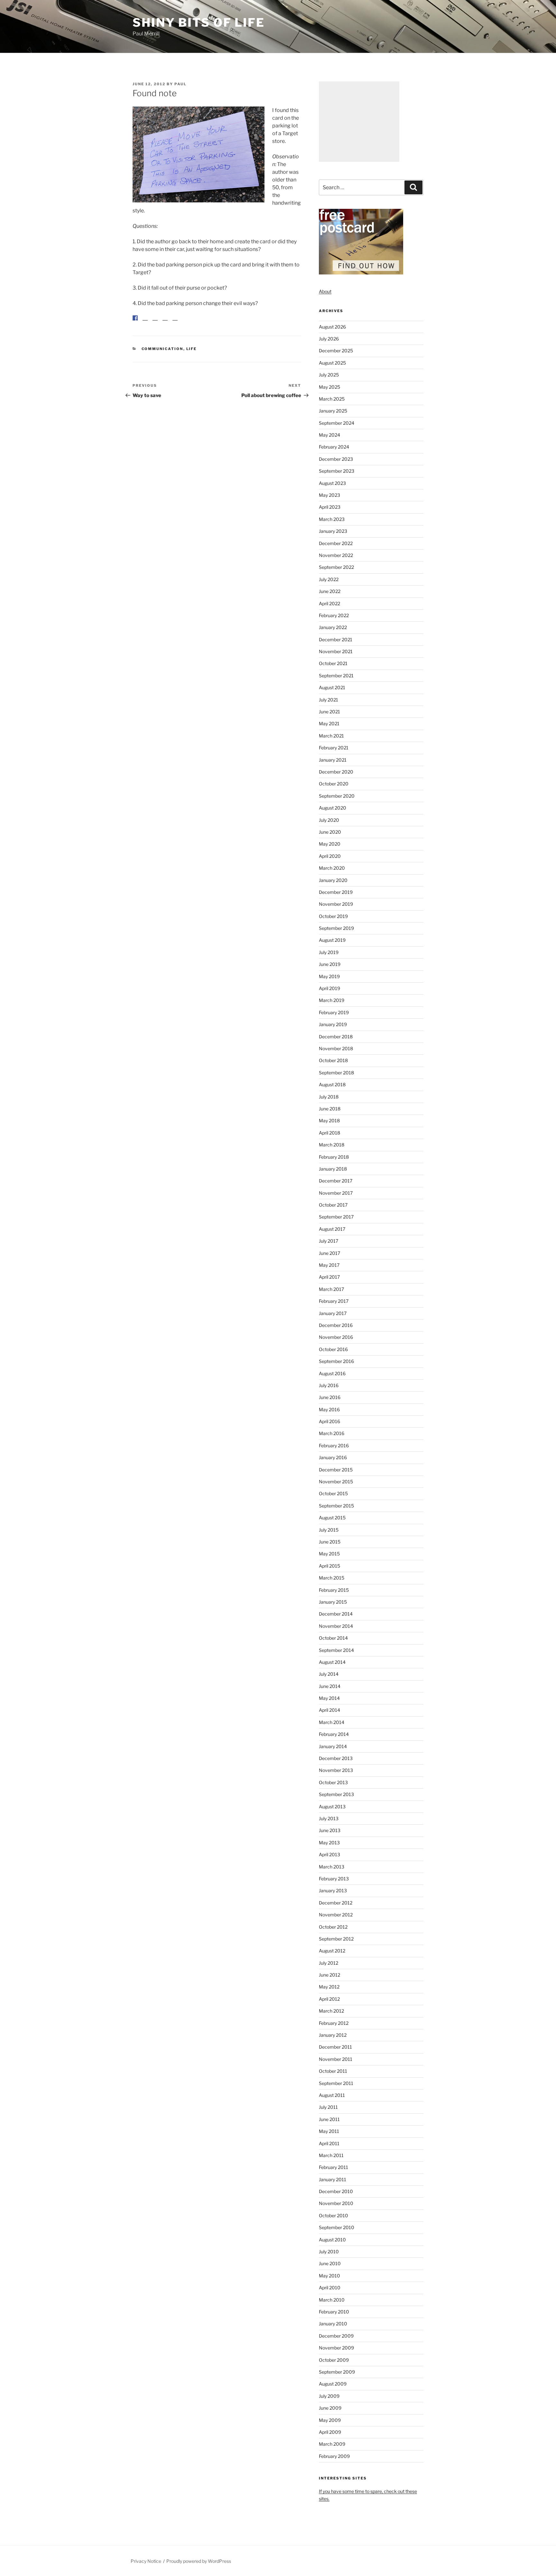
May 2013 (329, 1843)
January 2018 (333, 1169)
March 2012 (331, 2011)
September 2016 (336, 1361)
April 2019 (329, 988)
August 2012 (332, 1951)
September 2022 (336, 567)
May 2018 (329, 1121)
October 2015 (333, 1493)
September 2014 (336, 1650)
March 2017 (331, 1289)
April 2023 (330, 507)
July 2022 (329, 579)
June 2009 (330, 2408)
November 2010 (336, 2203)
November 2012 (336, 1915)
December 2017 (336, 1181)
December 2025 (336, 351)
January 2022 (333, 627)
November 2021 (336, 651)
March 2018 (332, 1145)
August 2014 (332, 1662)
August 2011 (332, 2095)
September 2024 (337, 423)
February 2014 (334, 1734)
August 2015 (332, 1518)
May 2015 (329, 1554)
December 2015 (336, 1470)
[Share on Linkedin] (165, 323)
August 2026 (332, 327)
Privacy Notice (146, 2561)
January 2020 (333, 880)
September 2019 (336, 928)
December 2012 (336, 1903)
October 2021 (333, 663)
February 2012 (334, 2023)
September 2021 (336, 676)
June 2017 (329, 1253)
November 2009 (336, 2348)
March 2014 (332, 1722)
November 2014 (336, 1626)
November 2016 (336, 1337)
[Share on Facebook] (135, 318)
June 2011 (329, 2119)
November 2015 (336, 1482)
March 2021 (331, 736)
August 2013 (332, 1807)
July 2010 (329, 2252)
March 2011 (331, 2155)
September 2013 (336, 1794)
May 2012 (329, 1987)
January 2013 (333, 1890)
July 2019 (329, 952)
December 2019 (336, 892)
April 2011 (329, 2143)
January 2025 (333, 411)
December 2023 (336, 459)
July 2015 (329, 1530)
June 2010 (330, 2263)
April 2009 (330, 2432)
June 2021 (329, 712)
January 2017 (333, 1313)
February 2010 (334, 2312)
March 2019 (332, 1000)
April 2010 (330, 2288)
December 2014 (336, 1614)
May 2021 (329, 723)
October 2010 (334, 2215)
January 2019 (333, 1024)
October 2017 (333, 1205)
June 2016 (330, 1397)
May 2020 (330, 844)
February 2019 (334, 1012)
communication (162, 354)
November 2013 (336, 1770)
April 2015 (329, 1566)
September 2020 (337, 796)
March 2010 (332, 2300)
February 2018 (334, 1157)
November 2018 (336, 1048)
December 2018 (336, 1037)
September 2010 (337, 2227)
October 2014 (333, 1638)
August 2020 (333, 808)
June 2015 (330, 1542)
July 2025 (329, 375)
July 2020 (329, 820)
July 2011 (328, 2107)
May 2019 (329, 976)
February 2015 (334, 1590)
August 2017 (332, 1229)
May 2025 (329, 387)
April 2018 (329, 1133)
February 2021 (334, 748)
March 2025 (332, 399)
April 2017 (329, 1277)
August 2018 (332, 1084)
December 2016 (336, 1325)
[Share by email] (175, 323)
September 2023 (337, 471)
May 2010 (329, 2276)
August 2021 (332, 687)
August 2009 (333, 2384)
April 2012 (329, 1999)
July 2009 (329, 2396)
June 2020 (330, 832)
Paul (181, 84)
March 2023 (332, 519)
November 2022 (336, 555)
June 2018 (330, 1109)
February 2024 (334, 447)
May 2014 (329, 1698)
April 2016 (329, 1421)
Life (192, 354)
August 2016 (332, 1373)
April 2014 (329, 1710)
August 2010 (332, 2240)
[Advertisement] (359, 122)
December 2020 (336, 772)
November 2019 (336, 904)
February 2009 (334, 2456)
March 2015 (332, 1578)
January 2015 (333, 1602)
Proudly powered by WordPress (199, 2561)
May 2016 (329, 1409)
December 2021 (336, 639)
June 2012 (329, 1975)
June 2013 (330, 1830)
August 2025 (332, 363)
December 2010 (336, 2191)
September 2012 (336, 1939)
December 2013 (336, 1758)
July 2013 (329, 1818)
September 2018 (336, 1073)
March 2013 (332, 1867)
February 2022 (334, 615)
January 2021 (333, 760)
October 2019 (333, 916)
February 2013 (334, 1879)
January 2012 (333, 2035)
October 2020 (334, 784)
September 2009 (337, 2372)
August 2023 (332, 483)
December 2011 (335, 2047)
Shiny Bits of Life (199, 23)
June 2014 (330, 1686)
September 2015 (336, 1506)
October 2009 (334, 2360)
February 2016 (334, 1446)
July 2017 (329, 1241)
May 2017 (329, 1265)
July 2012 (329, 1963)
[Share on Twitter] (145, 323)
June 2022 (330, 591)
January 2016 (333, 1457)
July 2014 (329, 1674)
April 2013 (329, 1854)
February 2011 (334, 2167)
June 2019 (330, 964)
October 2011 (333, 2071)
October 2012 (333, 1927)
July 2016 (329, 1385)
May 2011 (329, 2131)
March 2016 (332, 1433)
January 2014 (333, 1746)
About (325, 291)
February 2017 (334, 1301)
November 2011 (336, 2059)
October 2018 (333, 1060)
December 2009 (336, 2336)
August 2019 (332, 940)
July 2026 (329, 339)
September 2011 (336, 2083)
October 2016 (333, 1349)
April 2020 (330, 856)
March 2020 (332, 868)
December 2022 (336, 543)
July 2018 (329, 1097)
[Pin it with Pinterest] (155, 323)
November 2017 (336, 1193)
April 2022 (329, 603)
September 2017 (336, 1217)
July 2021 (329, 700)
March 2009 (332, 2444)
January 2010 (333, 2324)
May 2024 (329, 435)
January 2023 (333, 531)
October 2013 (333, 1782)
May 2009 (330, 2420)
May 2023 (329, 495)
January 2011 (333, 2179)
